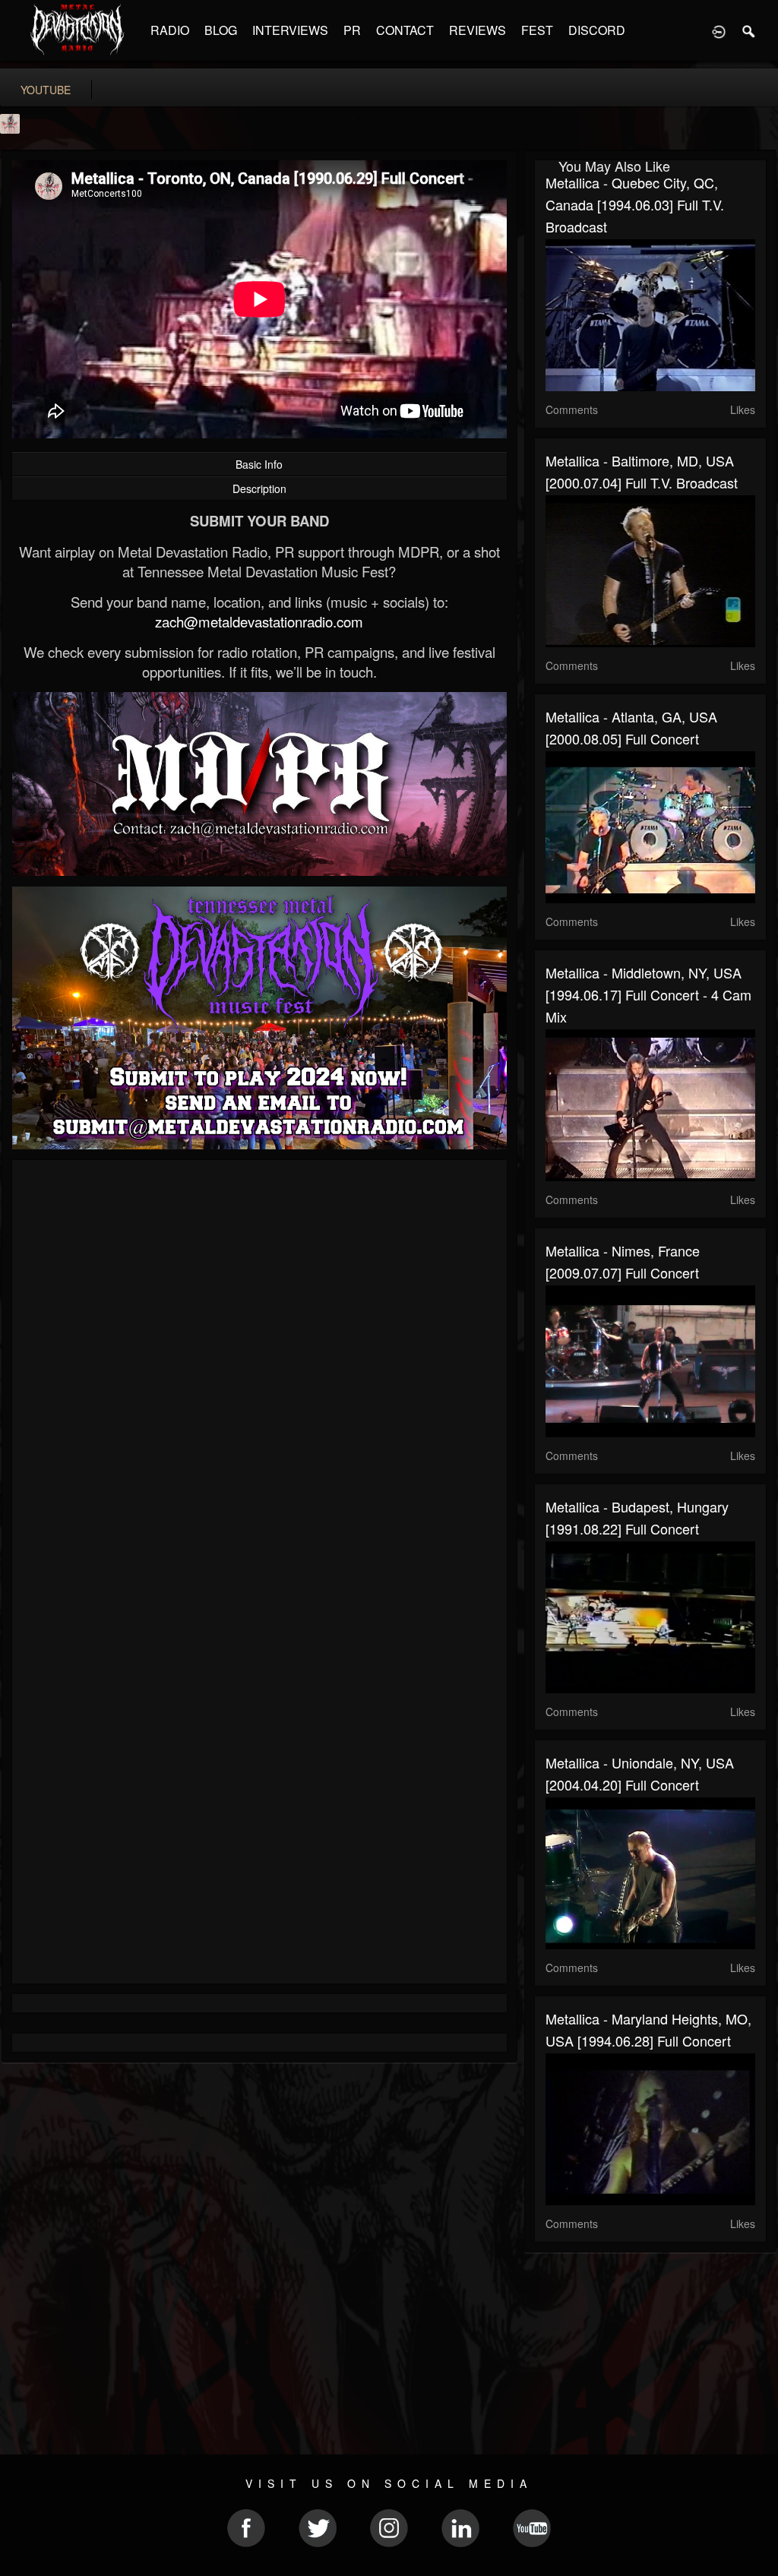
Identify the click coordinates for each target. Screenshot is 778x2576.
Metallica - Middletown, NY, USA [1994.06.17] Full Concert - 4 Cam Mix (648, 994)
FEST (537, 30)
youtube (46, 90)
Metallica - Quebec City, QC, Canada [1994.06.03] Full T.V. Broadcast (635, 204)
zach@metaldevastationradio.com (259, 621)
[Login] (719, 30)
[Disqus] (259, 1374)
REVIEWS (478, 30)
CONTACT (405, 30)
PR (352, 30)
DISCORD (597, 30)
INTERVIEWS (290, 30)
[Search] (749, 30)
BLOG (221, 30)
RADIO (170, 30)
